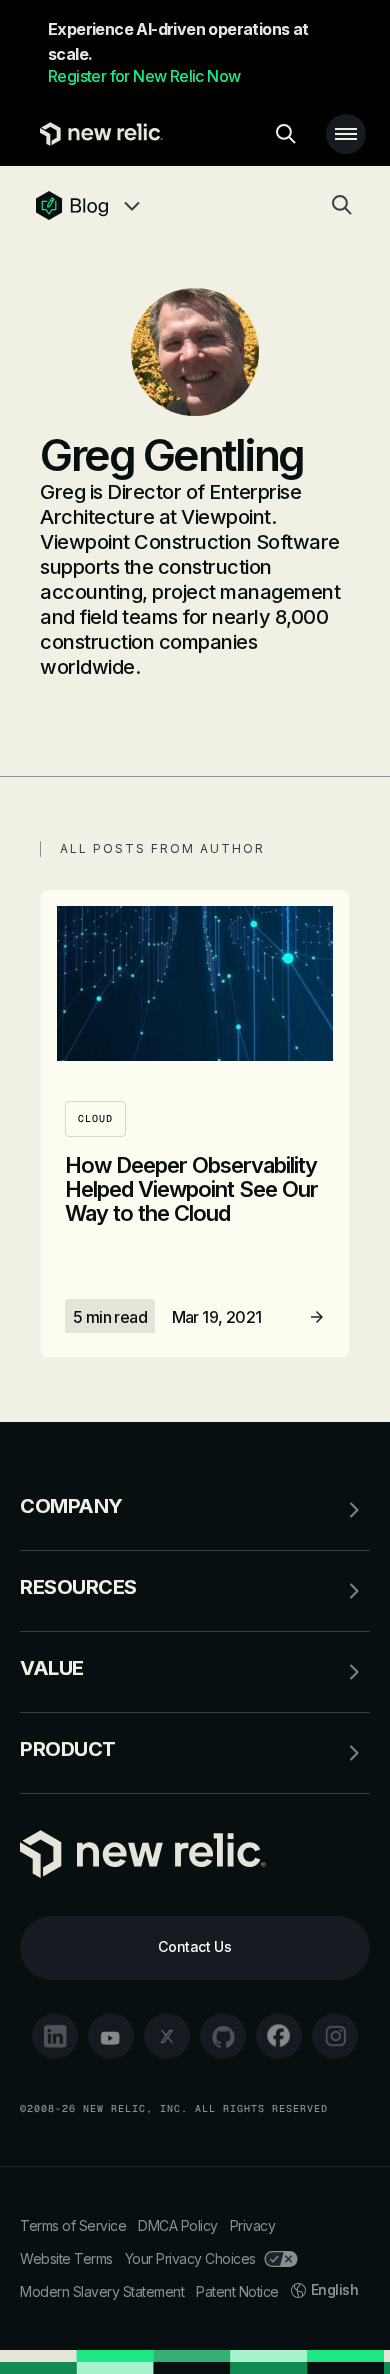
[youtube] (111, 2036)
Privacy (253, 2225)
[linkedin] (55, 2036)
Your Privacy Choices (190, 2258)
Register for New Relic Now (144, 76)
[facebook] (279, 2036)
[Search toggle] (286, 134)
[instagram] (335, 2036)
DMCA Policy (178, 2225)
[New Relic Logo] (96, 134)
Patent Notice (237, 2291)
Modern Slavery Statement (102, 2291)
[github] (223, 2036)
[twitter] (167, 2036)
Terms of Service (73, 2225)
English (335, 2289)
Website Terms (66, 2258)
